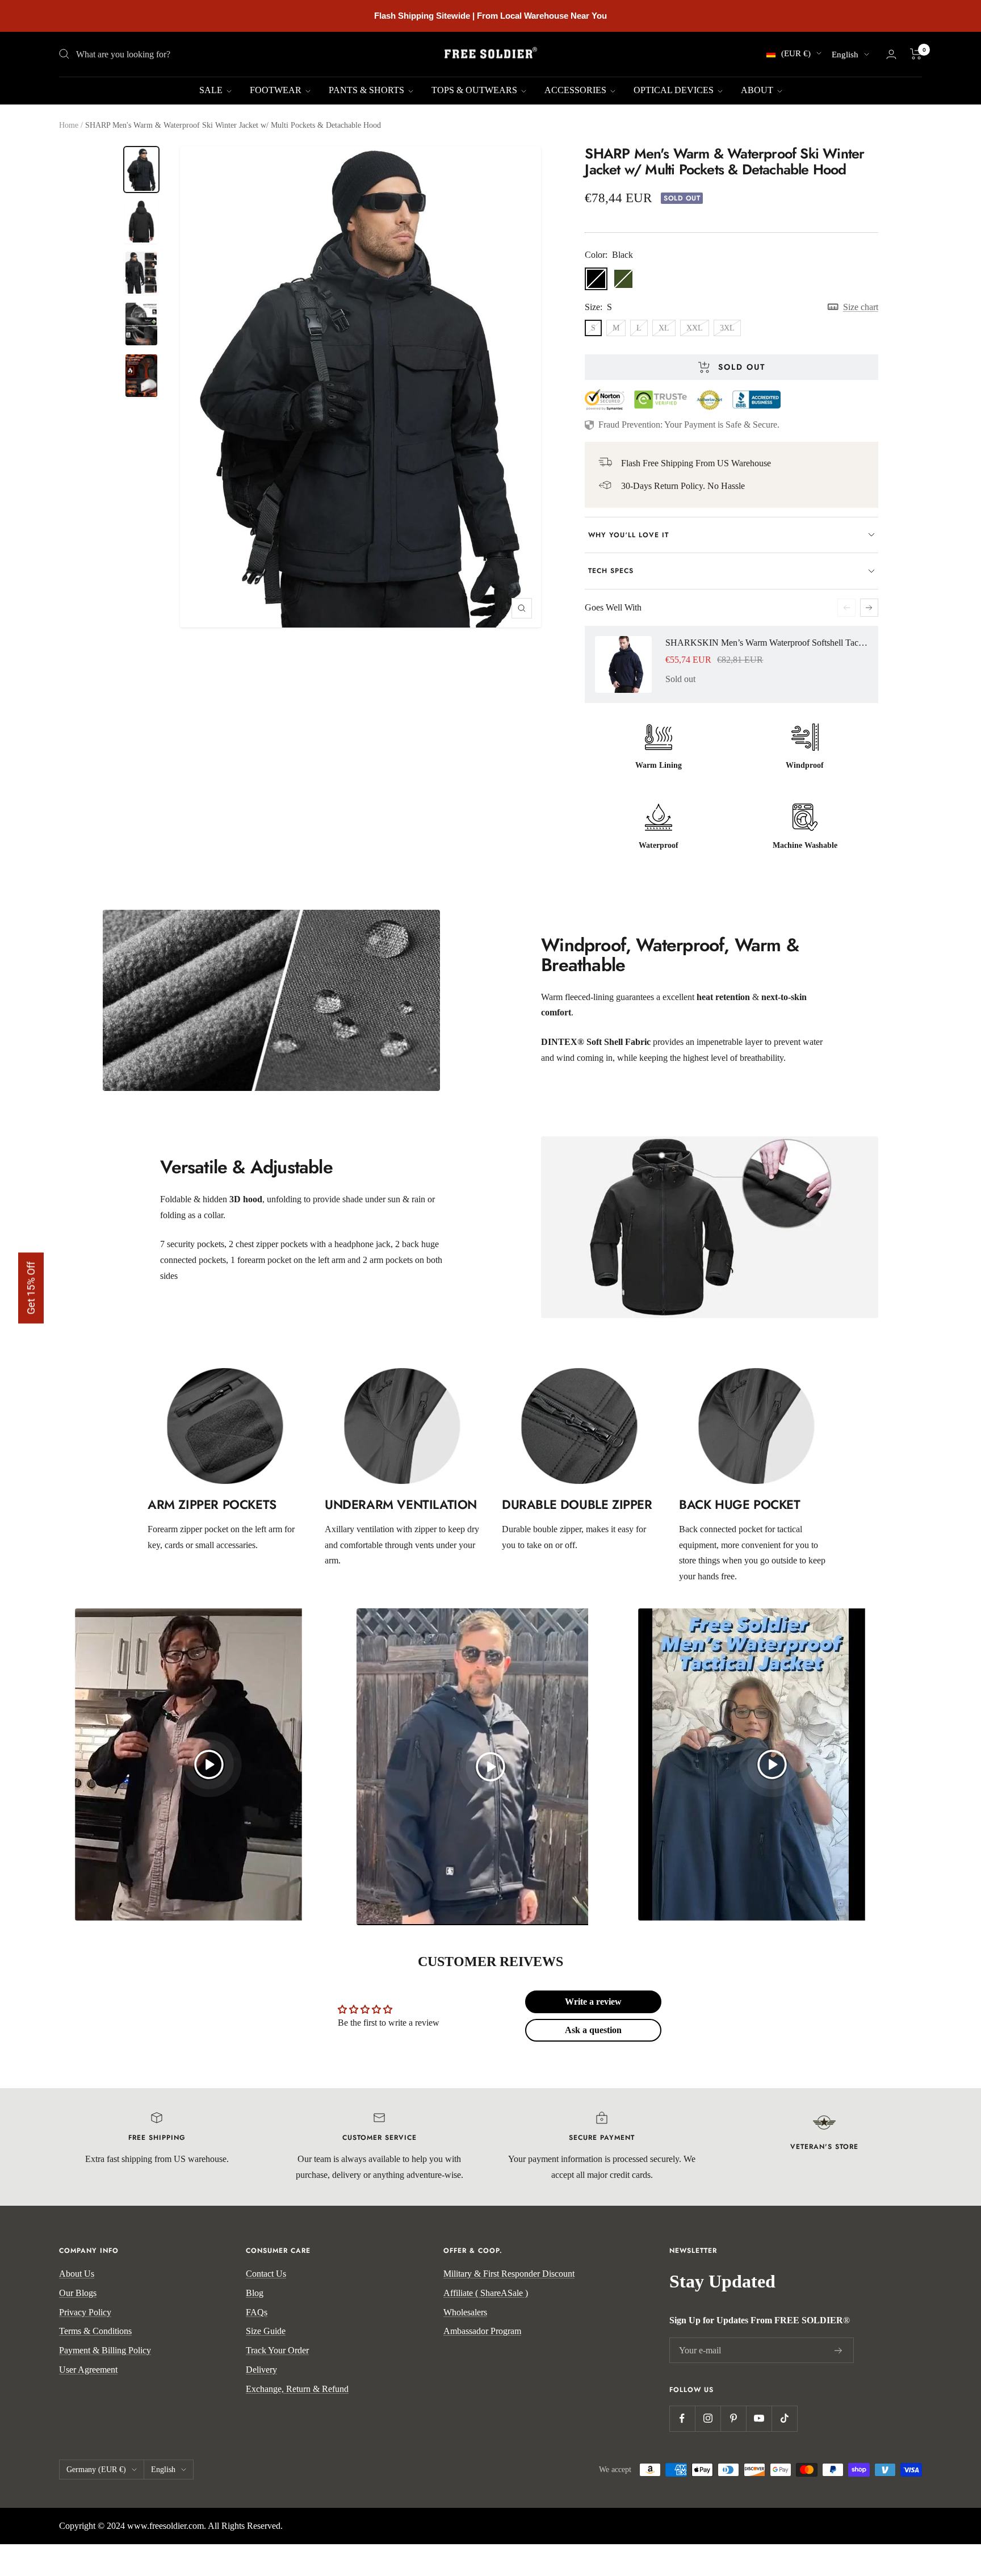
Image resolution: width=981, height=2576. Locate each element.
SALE (212, 90)
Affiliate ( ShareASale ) (486, 2293)
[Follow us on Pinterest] (733, 2418)
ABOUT (758, 90)
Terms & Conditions (95, 2331)
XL (664, 328)
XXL (695, 328)
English (845, 55)
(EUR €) (796, 53)
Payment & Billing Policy (105, 2350)
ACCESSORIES (577, 90)
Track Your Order (277, 2350)
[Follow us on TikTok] (784, 2418)
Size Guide (266, 2331)
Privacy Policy (85, 2312)
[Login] (891, 54)
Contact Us (266, 2274)
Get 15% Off (31, 1288)
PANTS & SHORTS (368, 90)
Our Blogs (78, 2293)
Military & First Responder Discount (509, 2274)
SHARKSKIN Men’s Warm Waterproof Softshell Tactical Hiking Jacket (766, 643)
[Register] (839, 2351)
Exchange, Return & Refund (297, 2389)
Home (69, 125)
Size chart (860, 307)
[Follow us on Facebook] (682, 2418)
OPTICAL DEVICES (675, 90)
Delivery (261, 2370)
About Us (77, 2274)
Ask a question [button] (593, 2030)
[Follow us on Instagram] (708, 2418)
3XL (727, 328)
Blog (255, 2293)
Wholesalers (465, 2312)
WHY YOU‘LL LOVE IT (628, 535)
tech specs (611, 571)
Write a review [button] (593, 2002)
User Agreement (88, 2370)
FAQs (257, 2312)
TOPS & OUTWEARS (475, 90)
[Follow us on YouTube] (759, 2418)
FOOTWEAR (277, 90)
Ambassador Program (482, 2331)
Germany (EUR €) (96, 2470)
